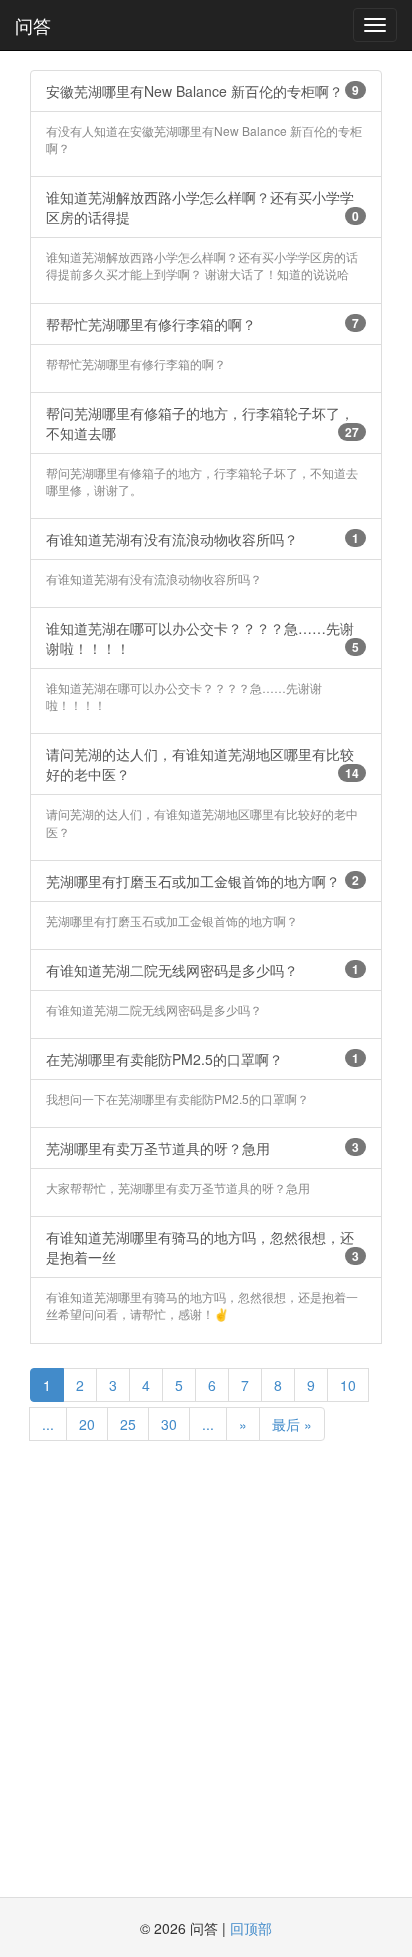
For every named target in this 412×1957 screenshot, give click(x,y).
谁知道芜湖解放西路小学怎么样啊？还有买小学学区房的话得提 (202, 207)
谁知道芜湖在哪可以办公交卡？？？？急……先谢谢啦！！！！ (202, 638)
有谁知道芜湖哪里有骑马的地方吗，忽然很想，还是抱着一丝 (202, 1247)
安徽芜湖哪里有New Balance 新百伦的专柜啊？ (202, 91)
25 (128, 1424)
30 (169, 1424)
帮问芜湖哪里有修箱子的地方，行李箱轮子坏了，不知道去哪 (202, 423)
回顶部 (251, 1928)
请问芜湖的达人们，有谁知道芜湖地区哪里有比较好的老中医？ (202, 764)
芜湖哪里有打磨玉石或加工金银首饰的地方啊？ (202, 881)
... (48, 1424)
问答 (33, 25)
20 (87, 1424)
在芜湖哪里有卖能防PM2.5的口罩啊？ (202, 1059)
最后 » (292, 1424)
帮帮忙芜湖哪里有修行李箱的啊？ (202, 324)
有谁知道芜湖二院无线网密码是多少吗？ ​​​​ (202, 970)
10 (348, 1385)
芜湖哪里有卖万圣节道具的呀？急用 (202, 1148)
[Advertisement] (206, 1671)
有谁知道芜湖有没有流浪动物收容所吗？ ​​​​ (202, 539)
